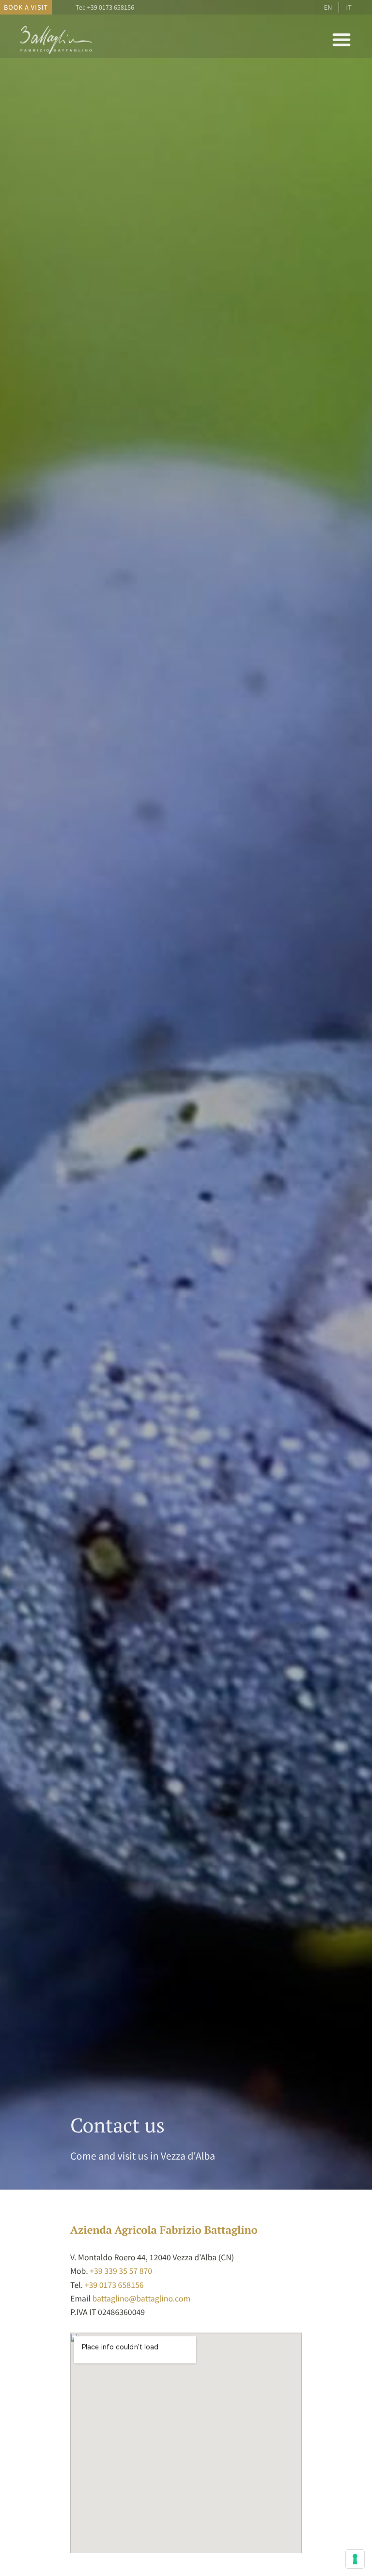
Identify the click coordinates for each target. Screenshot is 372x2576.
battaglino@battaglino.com (142, 2299)
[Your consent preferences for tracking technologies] (355, 2559)
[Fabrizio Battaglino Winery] (57, 54)
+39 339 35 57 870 (121, 2271)
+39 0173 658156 (111, 7)
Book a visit (26, 7)
